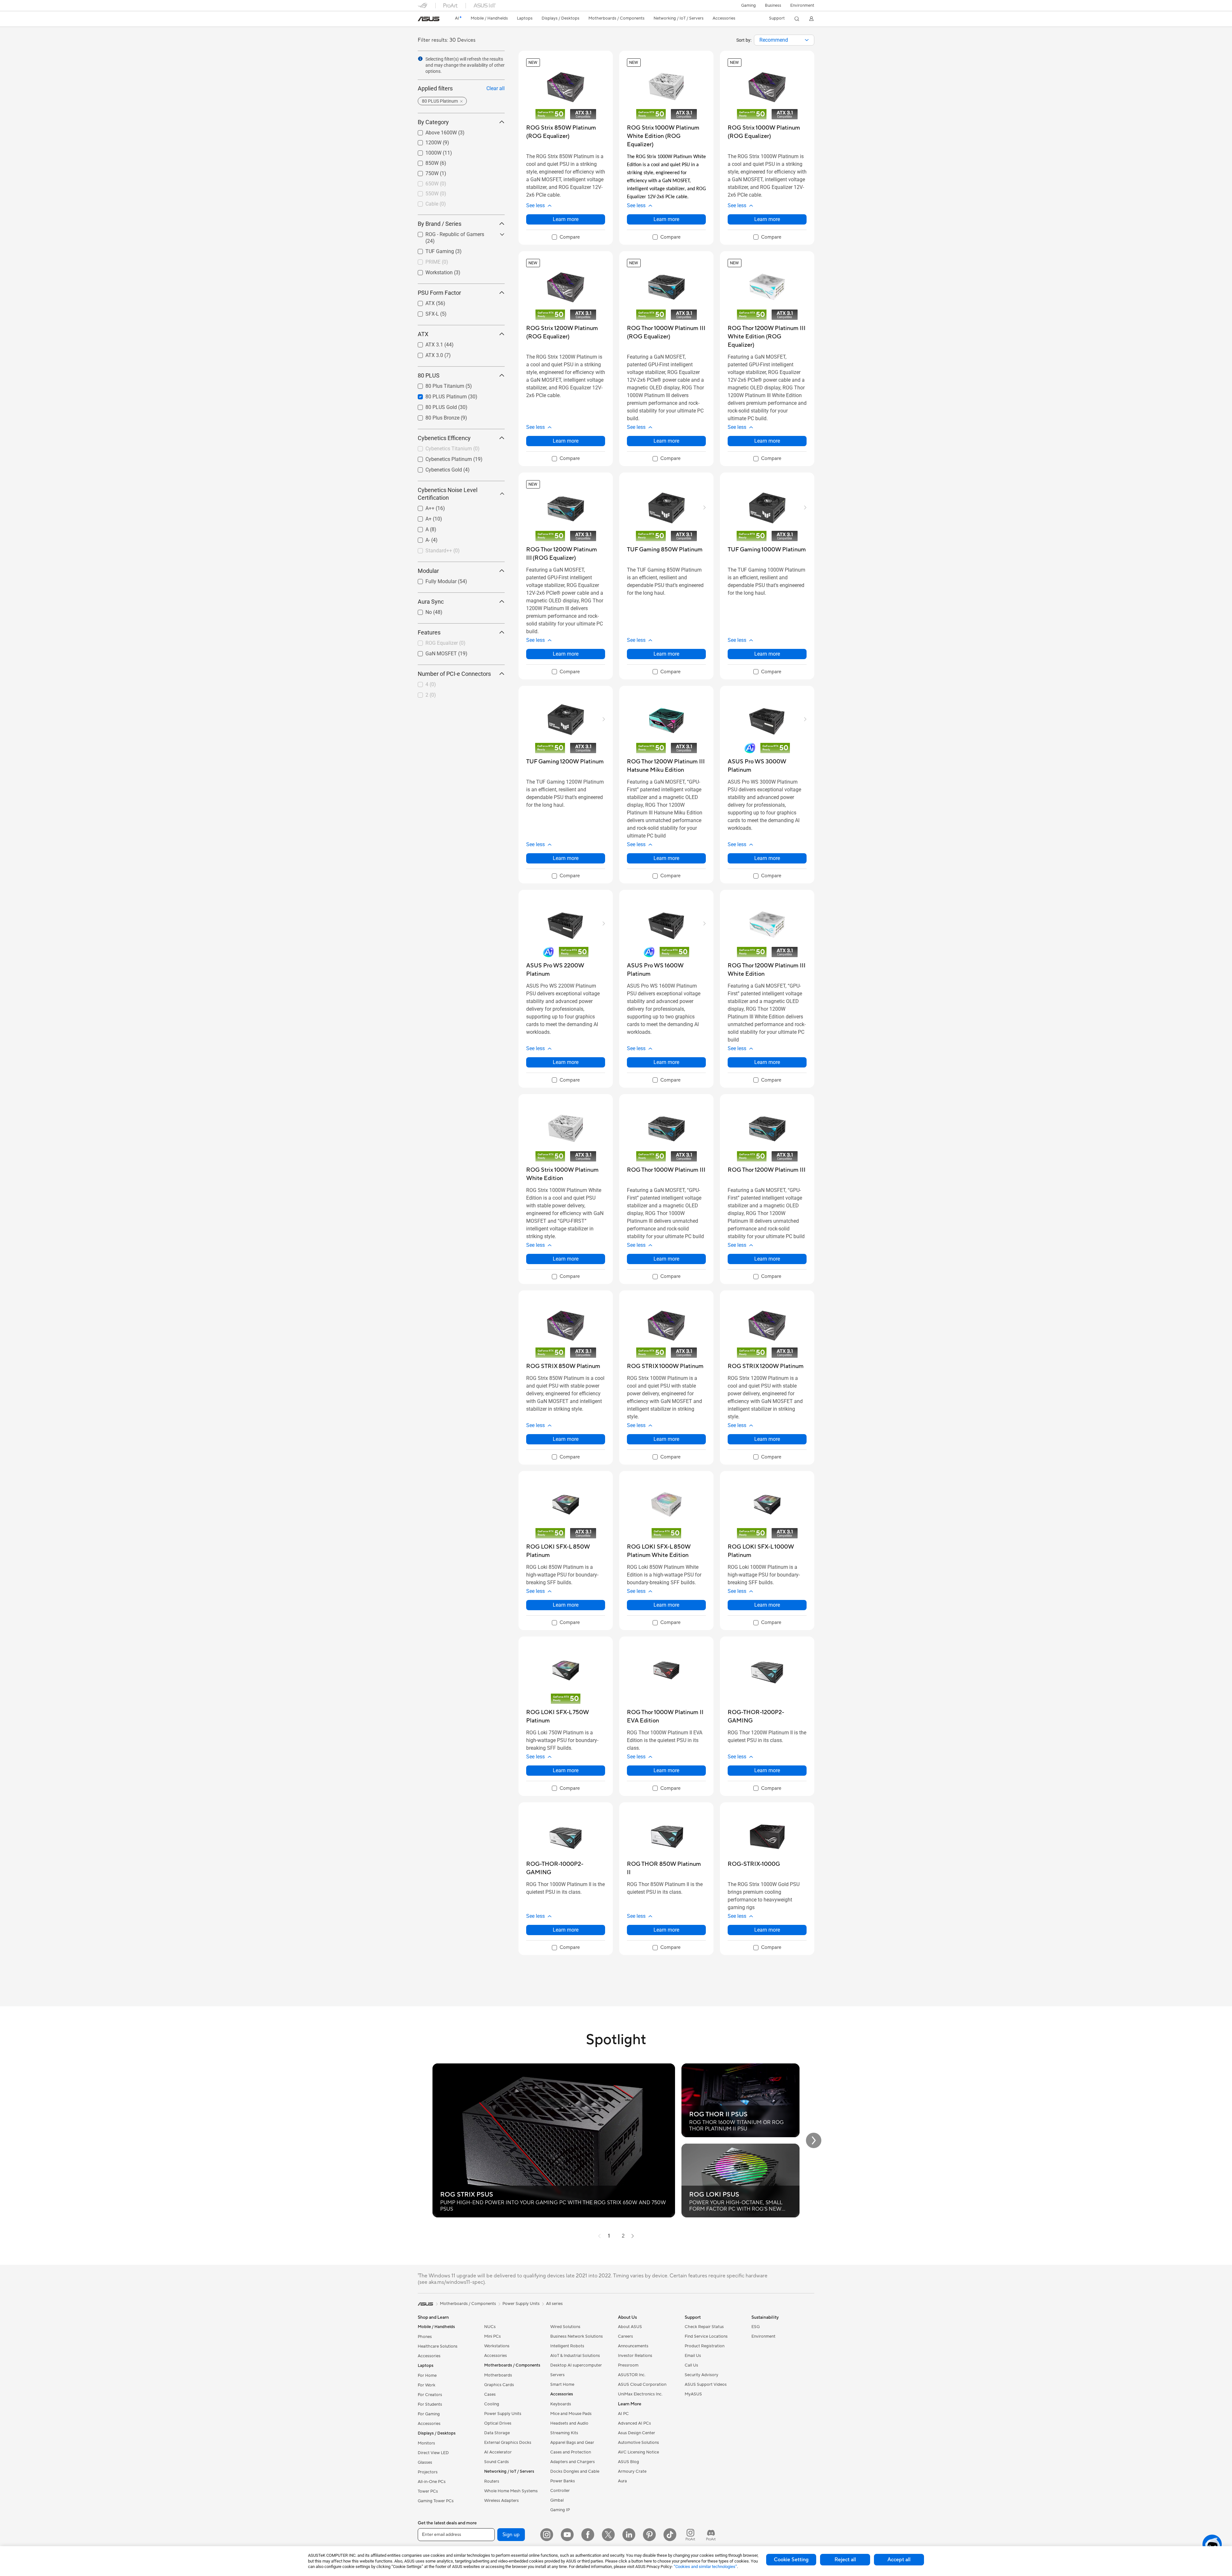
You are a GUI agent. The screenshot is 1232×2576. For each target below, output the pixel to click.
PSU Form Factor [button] (439, 293)
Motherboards (498, 2375)
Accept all (899, 2560)
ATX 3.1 (427, 343)
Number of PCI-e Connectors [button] (454, 674)
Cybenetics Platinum (441, 458)
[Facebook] (588, 2535)
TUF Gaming (432, 250)
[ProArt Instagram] (690, 2535)
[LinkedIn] (629, 2535)
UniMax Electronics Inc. (640, 2394)
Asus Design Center (637, 2433)
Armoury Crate (632, 2471)
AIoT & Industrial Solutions (575, 2356)
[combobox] (784, 40)
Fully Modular (433, 580)
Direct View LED (433, 2453)
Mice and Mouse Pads (571, 2414)
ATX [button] (423, 334)
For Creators (430, 2395)
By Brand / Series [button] (440, 224)
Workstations (497, 2346)
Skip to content (422, 20)
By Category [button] (433, 122)
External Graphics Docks (508, 2443)
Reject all (845, 2560)
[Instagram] (547, 2535)
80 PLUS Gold (433, 406)
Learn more (566, 219)
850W (424, 162)
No (421, 611)
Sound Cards (496, 2462)
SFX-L (424, 312)
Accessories (429, 2356)
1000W (426, 151)
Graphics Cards (499, 2385)
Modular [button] (428, 571)
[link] (429, 19)
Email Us (693, 2356)
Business (773, 5)
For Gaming (429, 2414)
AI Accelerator (498, 2452)
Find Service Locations (706, 2336)
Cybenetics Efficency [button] (444, 438)
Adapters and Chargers (573, 2462)
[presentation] (807, 40)
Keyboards (561, 2404)
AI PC (623, 2414)
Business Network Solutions (577, 2336)
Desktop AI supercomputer (576, 2365)
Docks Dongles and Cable (575, 2471)
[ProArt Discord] (711, 2535)
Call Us (691, 2365)
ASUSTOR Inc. (632, 2375)
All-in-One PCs (432, 2482)
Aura (622, 2481)
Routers (492, 2481)
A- (420, 538)
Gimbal (557, 2500)
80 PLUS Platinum (438, 395)
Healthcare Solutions (438, 2346)
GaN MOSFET (433, 652)
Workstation (431, 271)
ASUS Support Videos (706, 2385)
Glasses (425, 2462)
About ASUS (630, 2327)
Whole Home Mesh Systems (511, 2491)
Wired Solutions (565, 2327)
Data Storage (497, 2433)
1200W (426, 141)
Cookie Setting (791, 2560)
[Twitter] (608, 2535)
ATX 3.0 (427, 354)
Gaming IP (560, 2510)
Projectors (428, 2472)
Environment (802, 5)
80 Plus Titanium (437, 384)
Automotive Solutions (638, 2443)
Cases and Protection (571, 2452)
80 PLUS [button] (429, 375)
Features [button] (429, 632)
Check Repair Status (704, 2327)
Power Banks (563, 2481)
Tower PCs (428, 2491)
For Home (427, 2376)
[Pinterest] (649, 2535)
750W (424, 172)
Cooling (492, 2404)
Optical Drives (498, 2423)
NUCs (490, 2327)
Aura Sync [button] (431, 602)
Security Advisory (702, 2375)
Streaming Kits (564, 2433)
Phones (425, 2337)
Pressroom (628, 2365)
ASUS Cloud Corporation (642, 2385)
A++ (422, 507)
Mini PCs (492, 2336)
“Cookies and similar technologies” (705, 2567)
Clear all (496, 88)
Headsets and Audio (569, 2423)
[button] (749, 5)
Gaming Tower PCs (436, 2501)
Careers (625, 2336)
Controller (560, 2491)
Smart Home (562, 2385)
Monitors (426, 2443)
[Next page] (633, 2236)
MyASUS (693, 2394)
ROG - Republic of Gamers (447, 233)
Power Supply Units (503, 2414)
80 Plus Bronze (435, 416)
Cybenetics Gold (436, 468)
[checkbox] (566, 237)
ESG (756, 2327)
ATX (422, 302)
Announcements (633, 2346)
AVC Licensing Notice (638, 2452)
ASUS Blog (629, 2462)
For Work (427, 2385)
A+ (421, 517)
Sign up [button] (511, 2535)
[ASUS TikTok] (670, 2535)
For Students (430, 2404)
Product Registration (705, 2346)
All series (554, 2304)
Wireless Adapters (501, 2501)
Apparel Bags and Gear (572, 2443)
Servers (557, 2375)
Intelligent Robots (567, 2346)
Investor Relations (635, 2356)
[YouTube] (567, 2535)
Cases (490, 2394)
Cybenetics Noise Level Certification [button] (448, 494)
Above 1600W (433, 131)
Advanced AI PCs (634, 2423)
